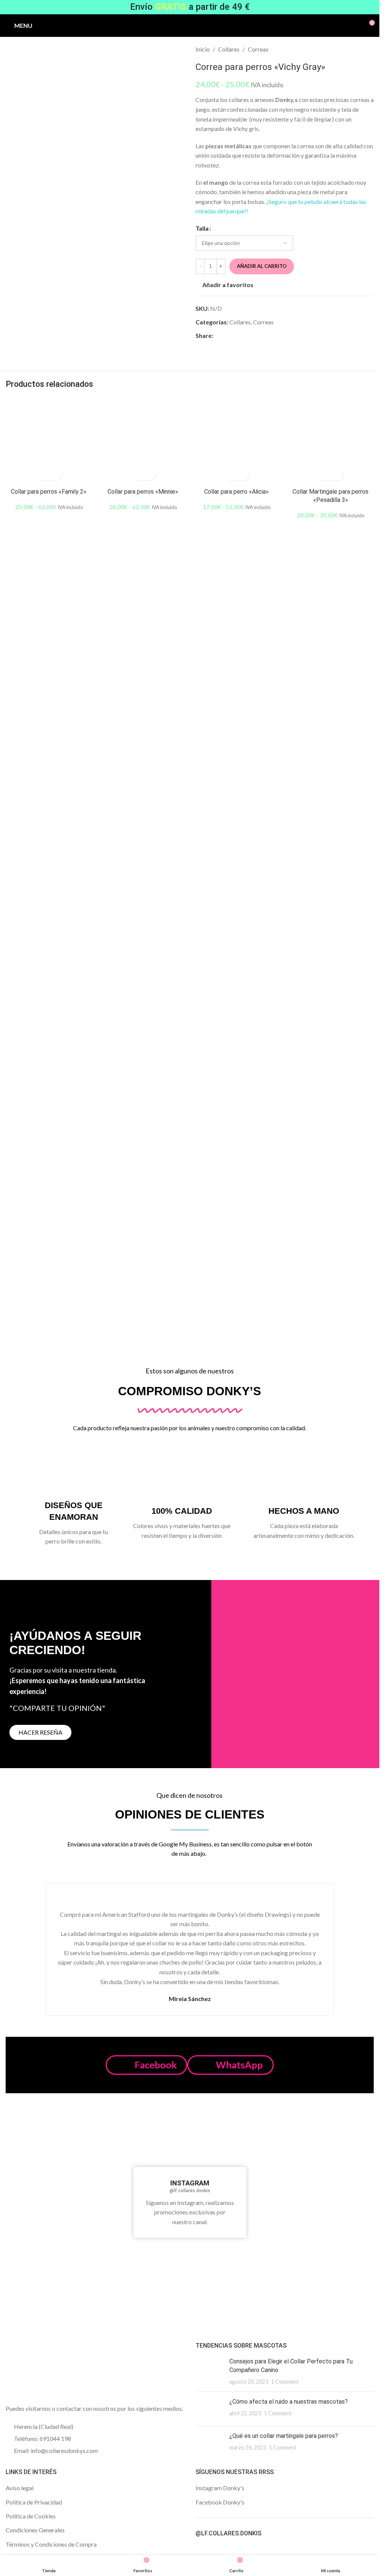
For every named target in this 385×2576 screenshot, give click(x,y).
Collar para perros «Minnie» (143, 492)
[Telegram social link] (254, 335)
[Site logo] (190, 25)
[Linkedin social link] (245, 335)
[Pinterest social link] (236, 335)
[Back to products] (360, 49)
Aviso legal (20, 2488)
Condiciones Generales (35, 2530)
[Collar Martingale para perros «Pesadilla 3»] (330, 441)
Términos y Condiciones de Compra (51, 2544)
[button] (146, 2065)
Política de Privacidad (34, 2502)
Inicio (203, 49)
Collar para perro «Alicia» (236, 492)
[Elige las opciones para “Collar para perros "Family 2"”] (42, 474)
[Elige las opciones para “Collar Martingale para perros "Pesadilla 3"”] (324, 474)
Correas (258, 49)
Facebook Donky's (220, 2502)
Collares (229, 49)
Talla (202, 228)
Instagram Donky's (220, 2488)
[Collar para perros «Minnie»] (143, 441)
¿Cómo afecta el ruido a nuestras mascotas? (289, 2402)
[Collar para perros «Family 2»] (49, 441)
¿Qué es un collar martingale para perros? (284, 2436)
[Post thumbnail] (210, 2371)
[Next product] (369, 49)
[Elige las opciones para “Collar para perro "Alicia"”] (230, 474)
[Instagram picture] (36, 2148)
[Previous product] (351, 49)
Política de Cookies (31, 2516)
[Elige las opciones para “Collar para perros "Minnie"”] (136, 474)
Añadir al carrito (262, 266)
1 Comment (285, 2382)
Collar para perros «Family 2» (49, 492)
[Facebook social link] (218, 335)
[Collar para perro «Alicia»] (237, 441)
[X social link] (227, 335)
